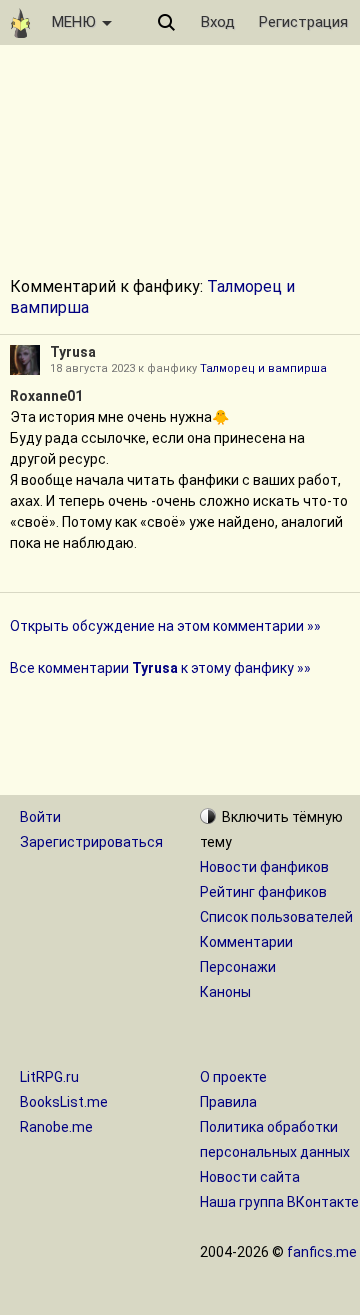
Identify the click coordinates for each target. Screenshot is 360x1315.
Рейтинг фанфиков (263, 892)
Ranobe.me (56, 1127)
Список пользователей (276, 917)
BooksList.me (64, 1102)
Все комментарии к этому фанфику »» (160, 668)
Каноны (225, 992)
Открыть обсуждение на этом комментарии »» (165, 626)
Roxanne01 (46, 396)
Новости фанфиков (264, 867)
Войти (40, 817)
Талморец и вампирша (263, 368)
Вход (218, 22)
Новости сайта (250, 1177)
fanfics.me (322, 1252)
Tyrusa (73, 352)
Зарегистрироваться (91, 842)
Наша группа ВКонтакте (279, 1202)
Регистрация (303, 22)
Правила (228, 1102)
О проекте (233, 1077)
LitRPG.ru (49, 1077)
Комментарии (246, 942)
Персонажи (238, 967)
